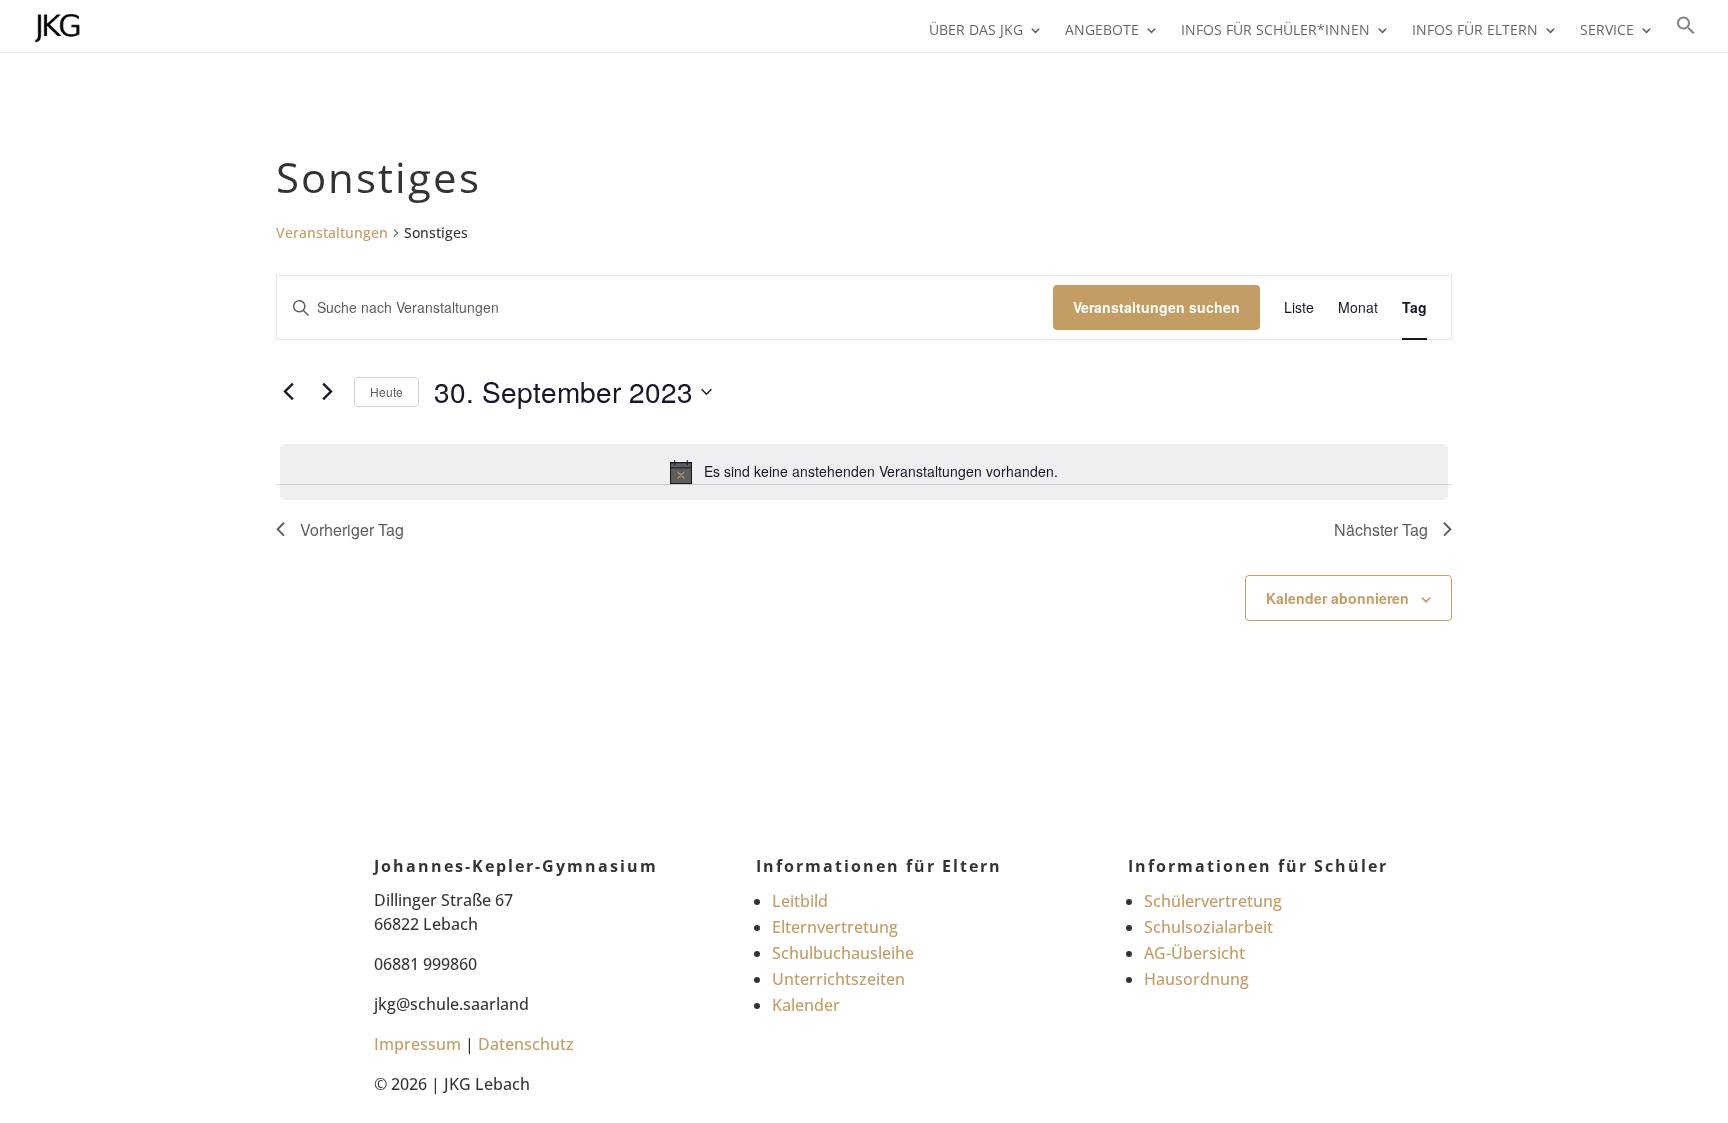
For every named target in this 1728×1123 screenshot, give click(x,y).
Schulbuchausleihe (843, 953)
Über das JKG (976, 31)
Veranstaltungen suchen (1156, 307)
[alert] (864, 472)
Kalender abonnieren (1337, 598)
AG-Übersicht (1194, 953)
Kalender (806, 1005)
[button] (1686, 33)
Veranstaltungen (332, 232)
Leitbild (800, 901)
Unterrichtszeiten (838, 979)
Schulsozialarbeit (1208, 927)
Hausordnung (1196, 979)
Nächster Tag (1381, 529)
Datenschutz (526, 1044)
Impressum (417, 1044)
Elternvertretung (835, 927)
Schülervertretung (1213, 901)
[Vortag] (288, 392)
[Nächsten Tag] (327, 392)
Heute (386, 391)
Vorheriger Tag (352, 529)
